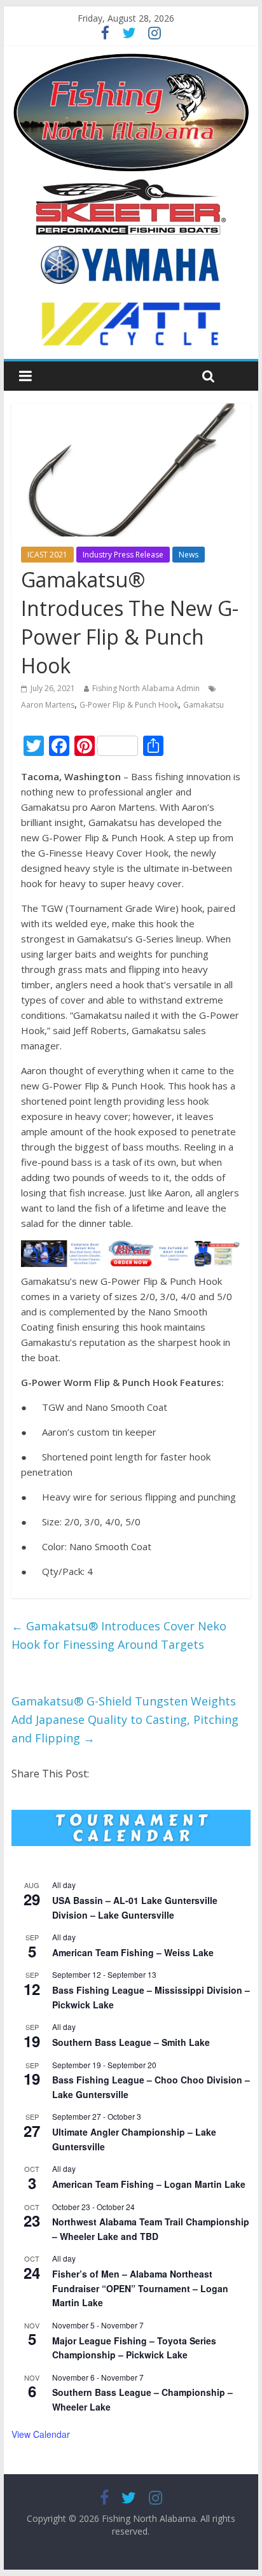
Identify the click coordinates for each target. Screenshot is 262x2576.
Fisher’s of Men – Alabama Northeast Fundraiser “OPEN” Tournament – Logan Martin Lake (140, 2288)
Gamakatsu (203, 705)
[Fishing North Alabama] (131, 59)
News (189, 555)
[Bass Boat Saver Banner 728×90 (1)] (131, 1248)
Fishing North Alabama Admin (146, 688)
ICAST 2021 (47, 555)
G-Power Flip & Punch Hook (129, 705)
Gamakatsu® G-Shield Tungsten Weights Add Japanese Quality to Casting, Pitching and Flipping (125, 1719)
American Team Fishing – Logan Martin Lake (149, 2184)
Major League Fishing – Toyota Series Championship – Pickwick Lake (134, 2348)
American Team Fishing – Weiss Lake (133, 1952)
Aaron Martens (48, 705)
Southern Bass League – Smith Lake (131, 2042)
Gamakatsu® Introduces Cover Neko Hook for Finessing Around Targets (119, 1635)
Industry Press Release (123, 555)
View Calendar (41, 2434)
